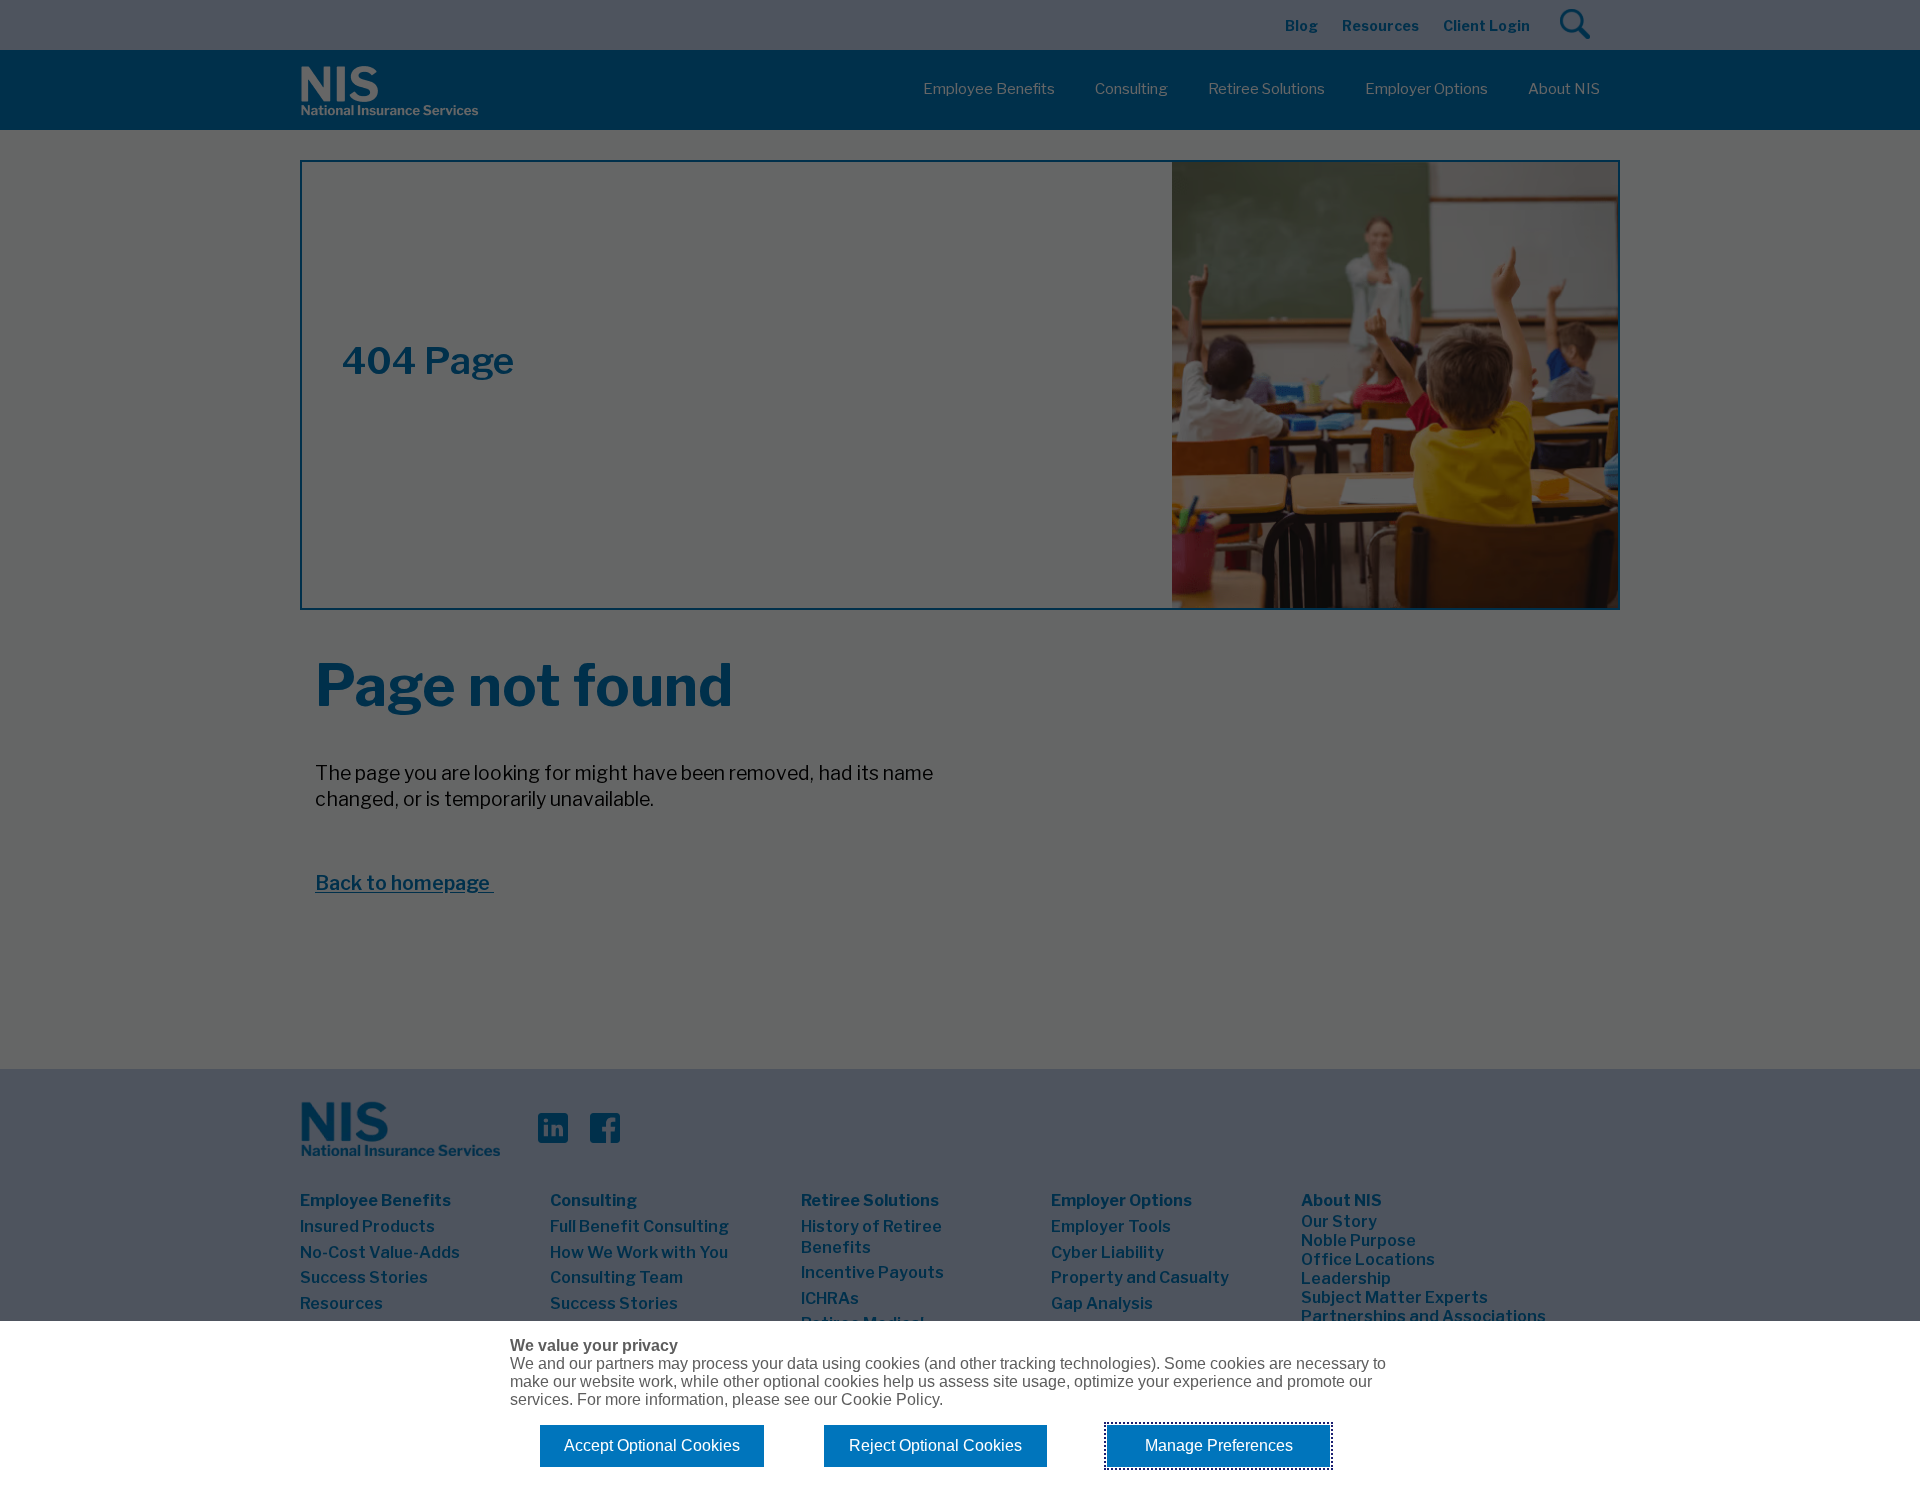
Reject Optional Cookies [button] (935, 1445)
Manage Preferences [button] (1219, 1445)
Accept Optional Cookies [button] (652, 1445)
